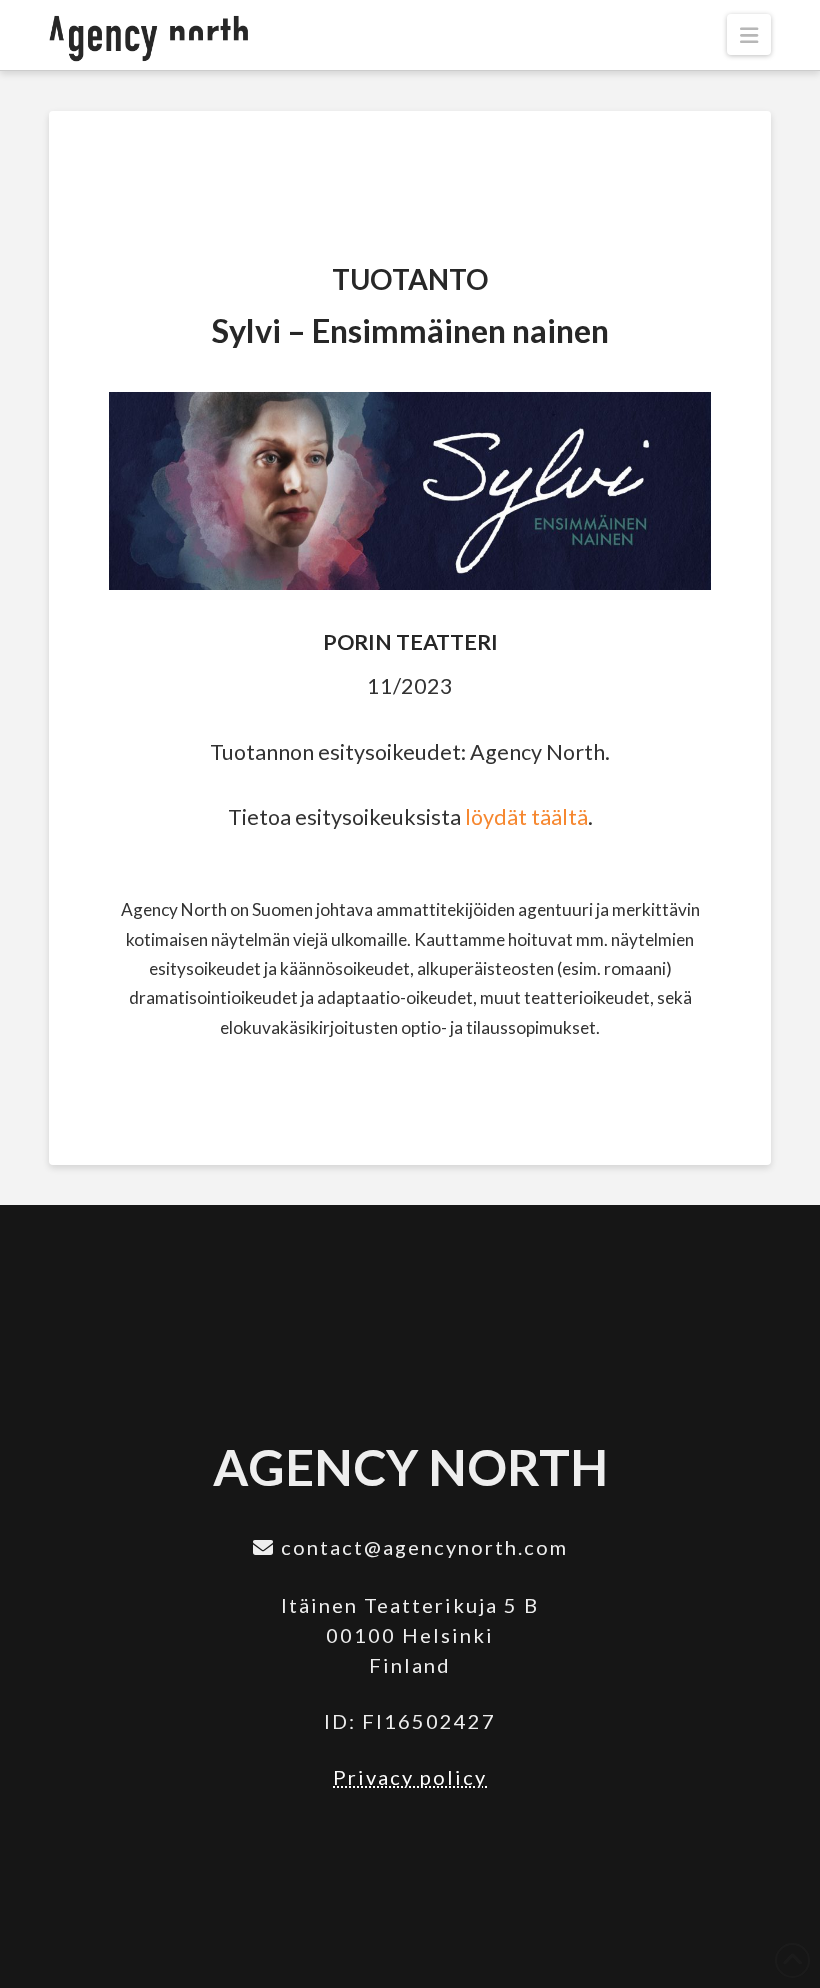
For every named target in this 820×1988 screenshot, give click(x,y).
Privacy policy (410, 1777)
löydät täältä (526, 817)
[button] (749, 34)
